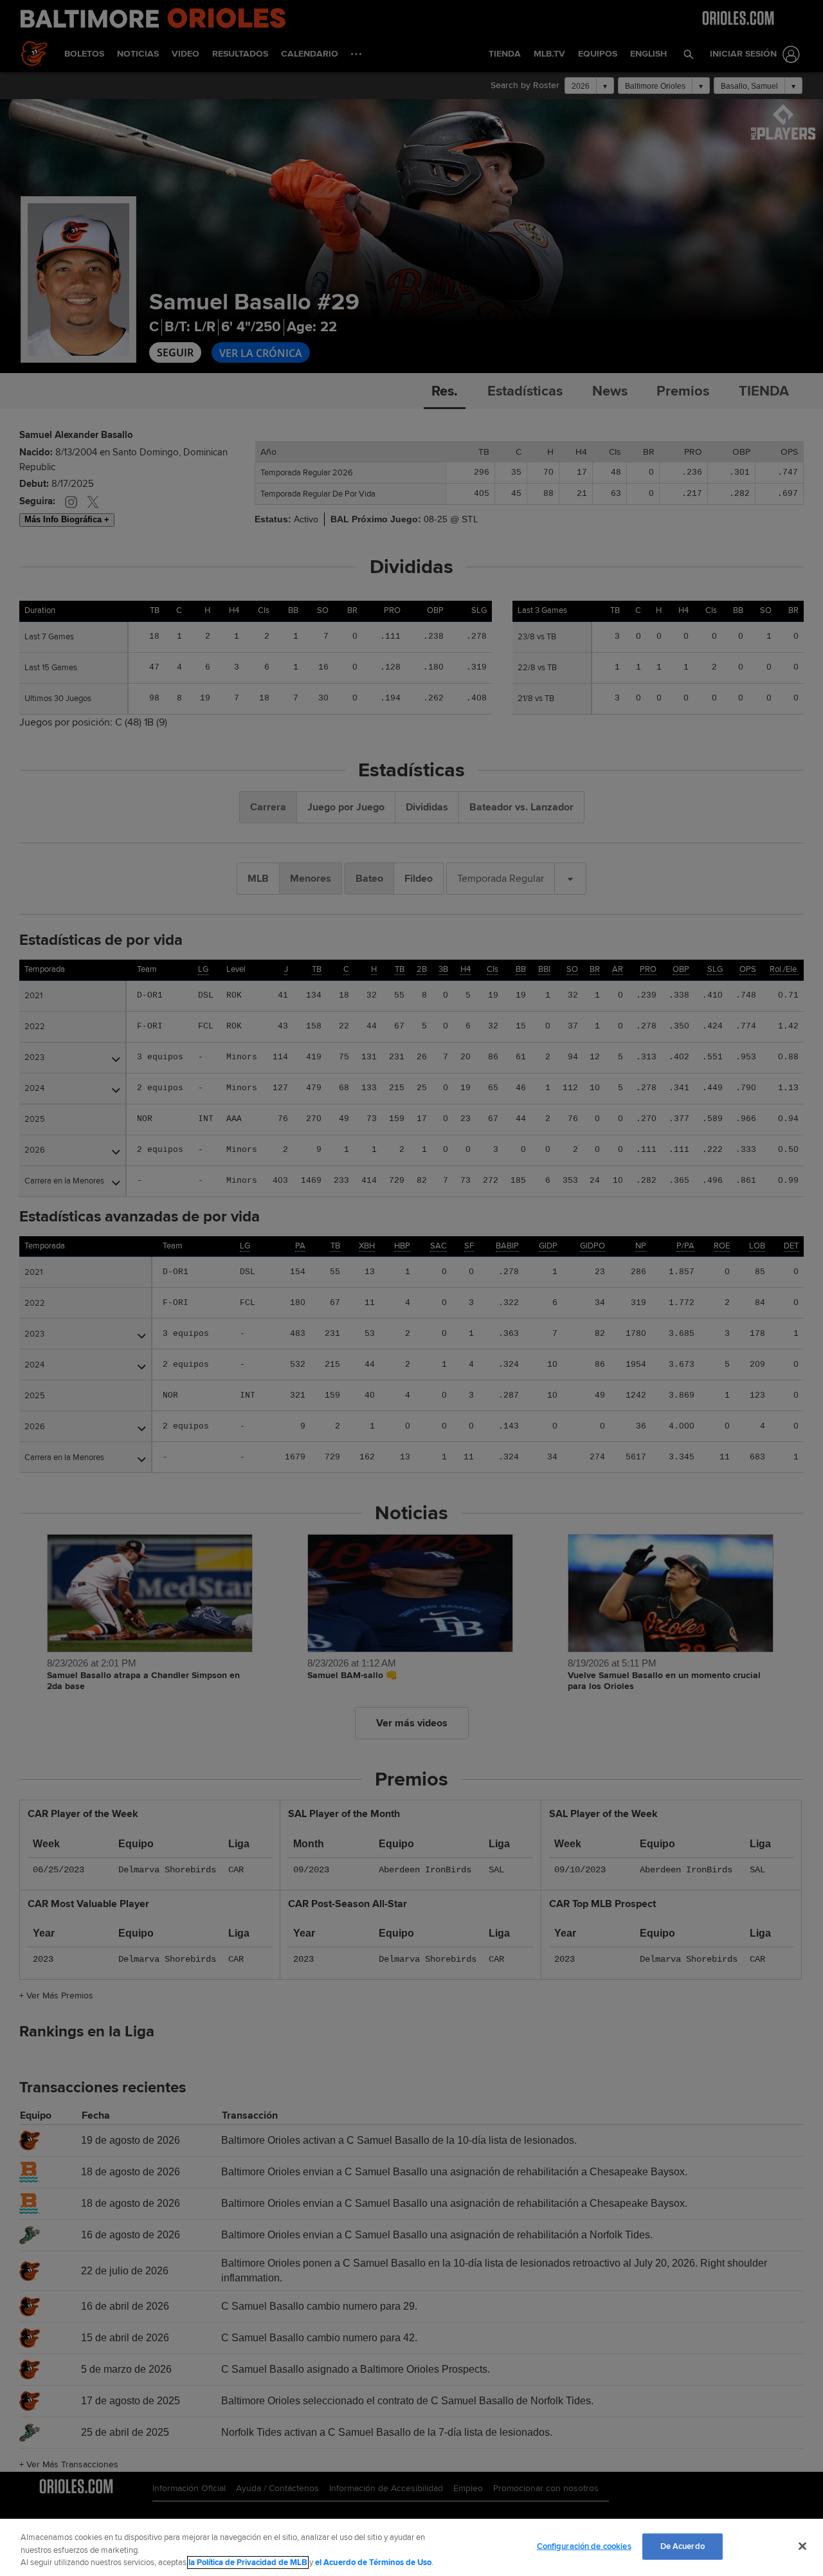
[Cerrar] (802, 2546)
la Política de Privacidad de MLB (248, 2562)
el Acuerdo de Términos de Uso (373, 2562)
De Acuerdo (683, 2546)
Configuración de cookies (584, 2546)
